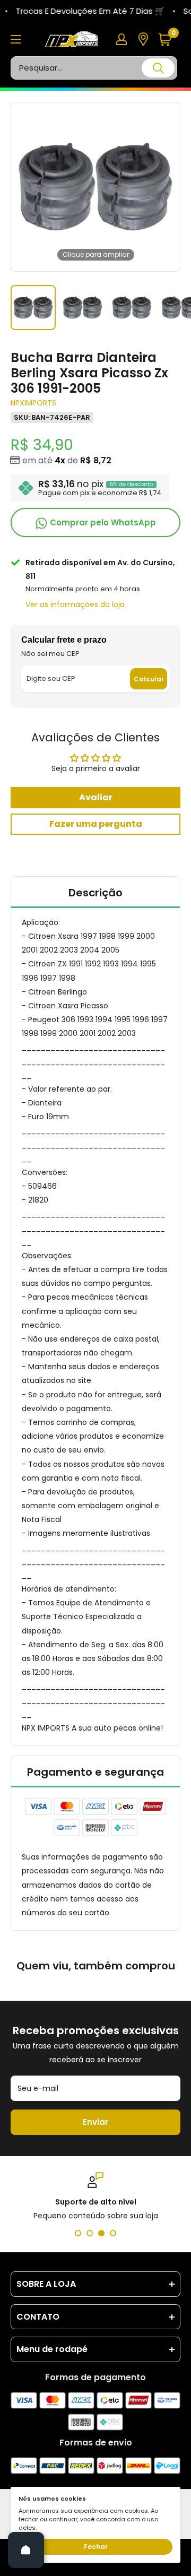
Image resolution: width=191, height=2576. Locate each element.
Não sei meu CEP (50, 654)
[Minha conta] (121, 39)
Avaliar (96, 797)
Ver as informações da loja (75, 604)
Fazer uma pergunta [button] (96, 824)
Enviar (95, 2122)
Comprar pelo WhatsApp (102, 522)
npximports (33, 403)
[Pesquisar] (158, 68)
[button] (169, 40)
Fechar (96, 2547)
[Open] (26, 2550)
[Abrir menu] (16, 39)
